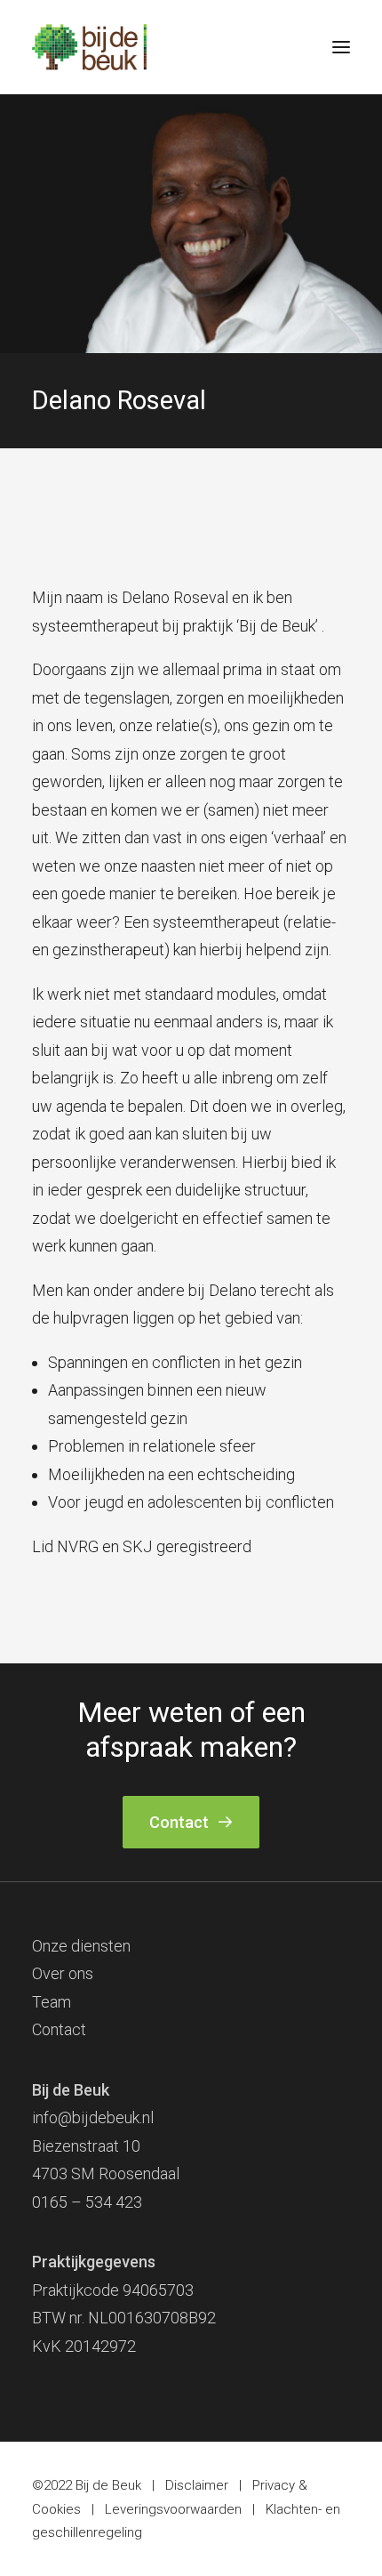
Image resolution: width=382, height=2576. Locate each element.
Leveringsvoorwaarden (173, 2509)
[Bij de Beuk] (89, 47)
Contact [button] (179, 1822)
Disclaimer (197, 2485)
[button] (341, 47)
